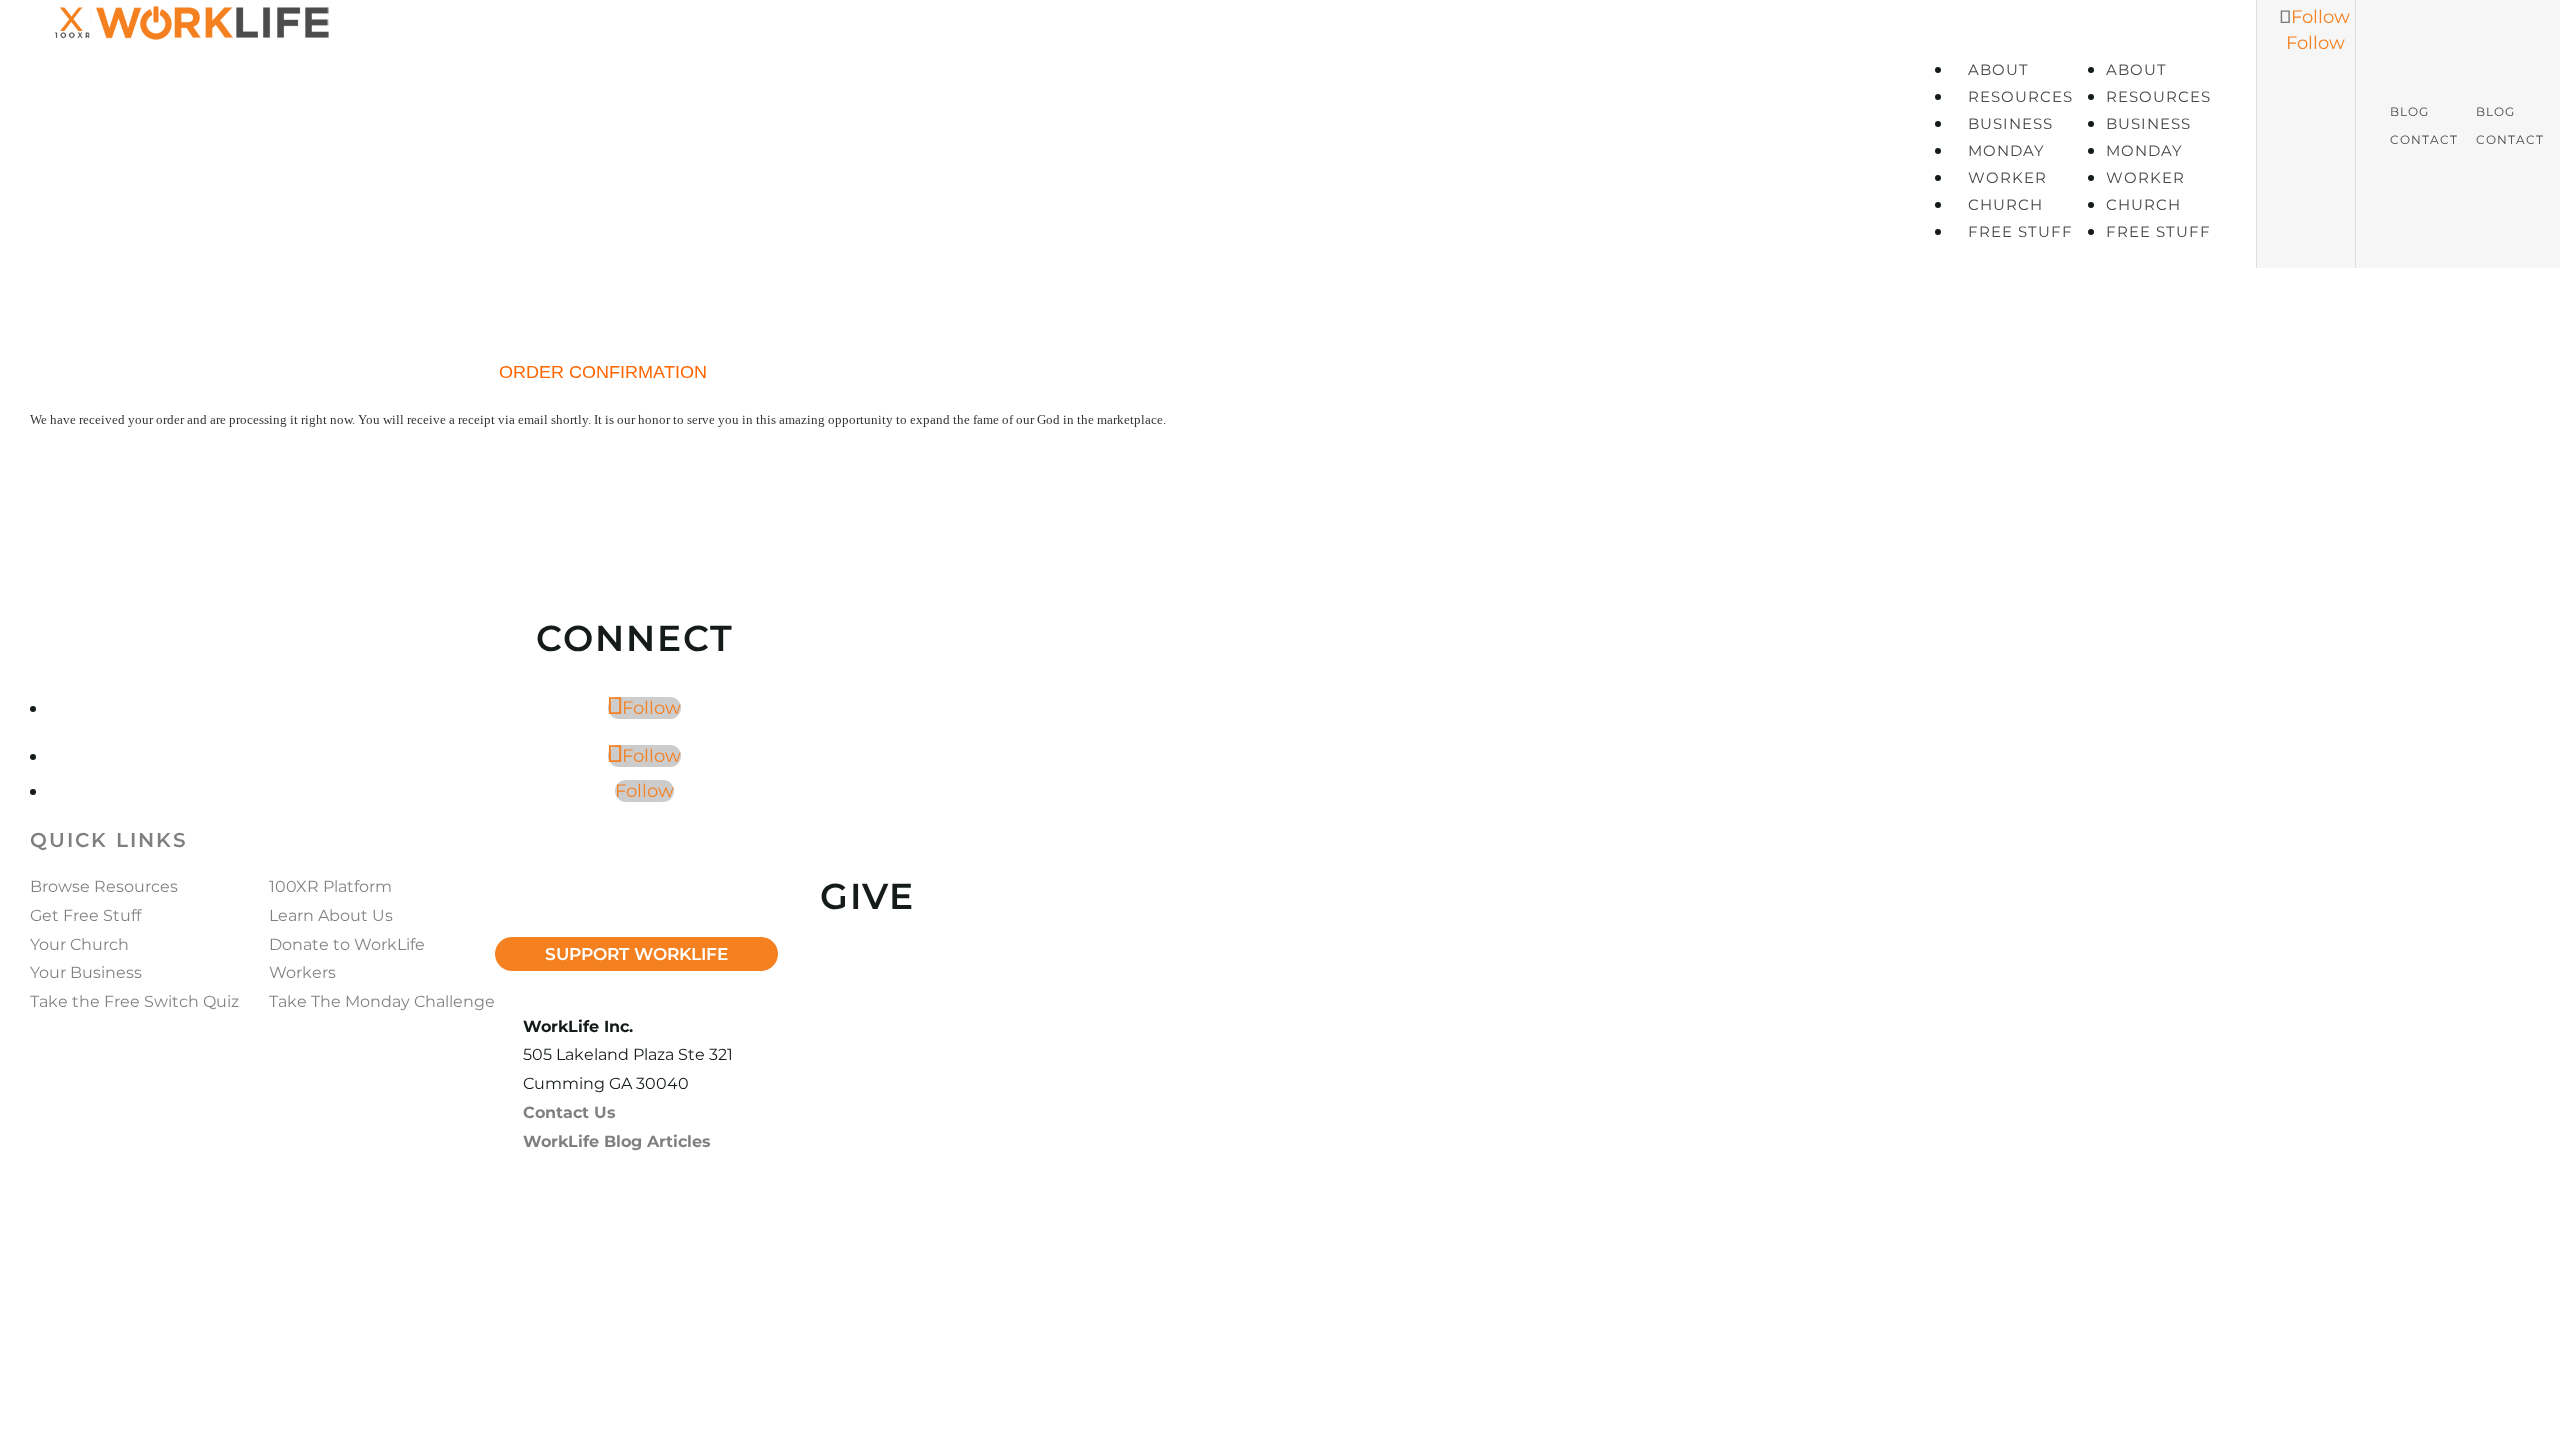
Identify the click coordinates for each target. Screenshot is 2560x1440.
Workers (302, 972)
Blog (2409, 111)
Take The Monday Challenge (382, 1001)
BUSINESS (2010, 123)
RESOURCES (2020, 96)
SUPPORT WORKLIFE (636, 954)
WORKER (2007, 177)
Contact (2424, 139)
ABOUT (1998, 69)
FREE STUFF (2020, 231)
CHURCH (2005, 204)
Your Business (86, 972)
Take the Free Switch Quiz (134, 1001)
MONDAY (2006, 150)
